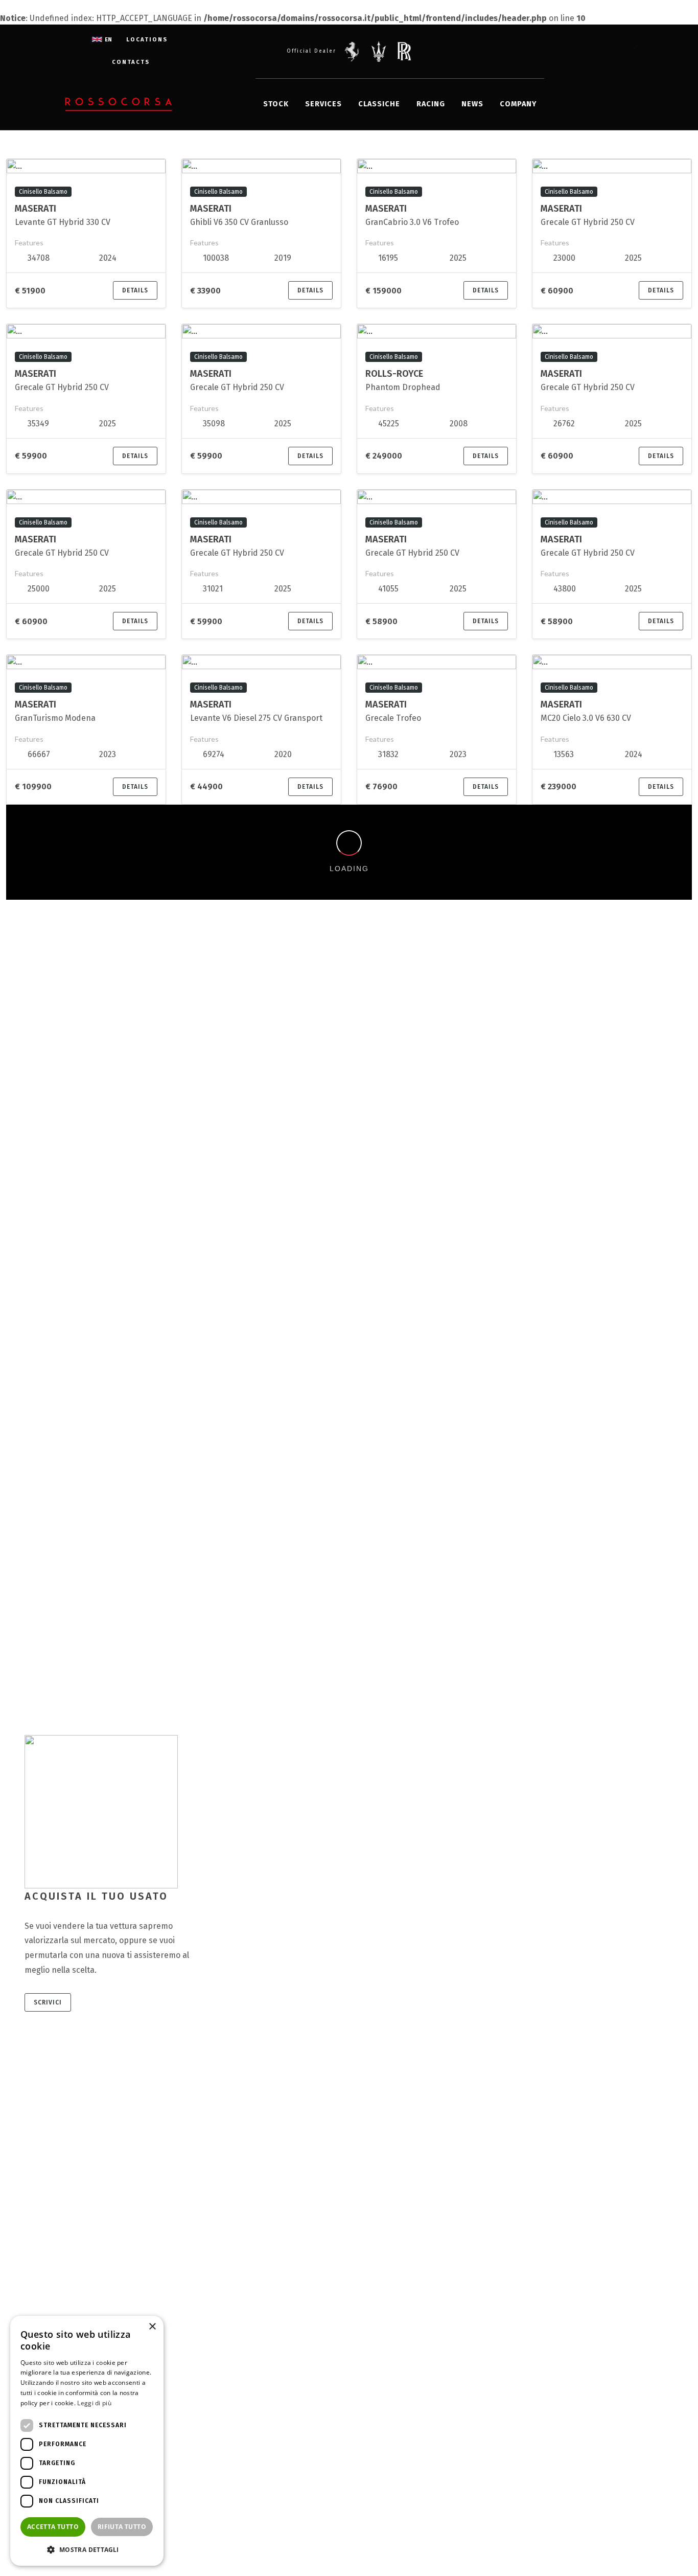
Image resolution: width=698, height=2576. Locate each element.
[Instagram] (583, 51)
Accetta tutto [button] (53, 2527)
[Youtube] (624, 51)
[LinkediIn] (603, 51)
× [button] (152, 2327)
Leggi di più (94, 2403)
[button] (87, 2549)
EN (108, 40)
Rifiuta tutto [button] (122, 2527)
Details (135, 290)
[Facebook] (563, 51)
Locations (147, 40)
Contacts (131, 62)
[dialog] (87, 2441)
